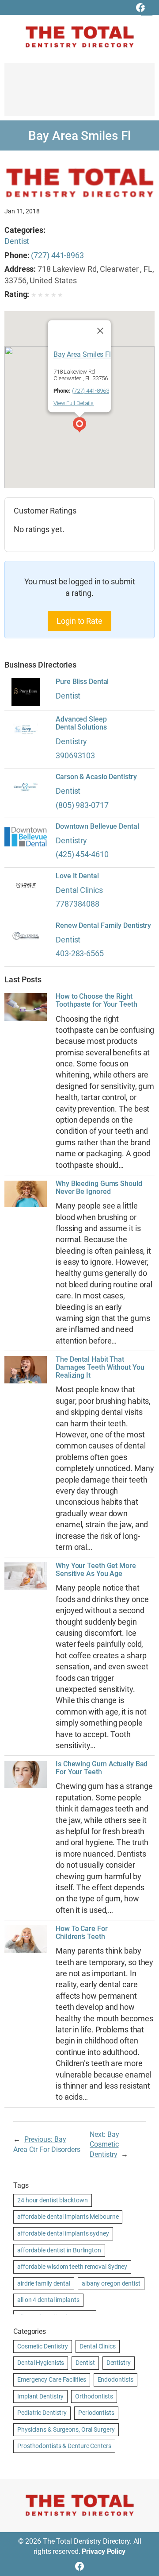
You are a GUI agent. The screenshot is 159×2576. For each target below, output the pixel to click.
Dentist (17, 241)
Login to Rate (79, 621)
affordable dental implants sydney (63, 2233)
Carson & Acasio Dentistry (96, 777)
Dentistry (71, 741)
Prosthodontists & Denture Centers (64, 2446)
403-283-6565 (80, 953)
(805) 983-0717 (82, 805)
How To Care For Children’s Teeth (82, 1933)
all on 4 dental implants (48, 2300)
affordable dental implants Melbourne (68, 2217)
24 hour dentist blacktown (53, 2200)
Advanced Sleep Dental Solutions (81, 723)
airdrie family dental (44, 2283)
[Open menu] (147, 10)
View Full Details (74, 403)
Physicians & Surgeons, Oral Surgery (66, 2429)
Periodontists (96, 2413)
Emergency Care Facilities (52, 2379)
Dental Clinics (79, 890)
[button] (79, 426)
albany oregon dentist (111, 2283)
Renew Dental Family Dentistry (103, 926)
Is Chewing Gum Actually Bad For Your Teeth (102, 1768)
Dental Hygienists (41, 2363)
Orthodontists (94, 2396)
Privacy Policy (104, 2551)
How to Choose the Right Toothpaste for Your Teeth (97, 1000)
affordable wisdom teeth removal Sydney (72, 2267)
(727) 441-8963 (57, 255)
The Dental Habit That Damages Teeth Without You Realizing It (100, 1367)
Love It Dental (77, 876)
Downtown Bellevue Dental (97, 826)
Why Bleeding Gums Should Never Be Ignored (99, 1188)
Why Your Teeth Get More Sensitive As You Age (96, 1570)
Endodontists (116, 2379)
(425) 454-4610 (82, 854)
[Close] (100, 331)
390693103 (75, 755)
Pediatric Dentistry (42, 2413)
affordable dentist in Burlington (59, 2250)
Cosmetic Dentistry (43, 2346)
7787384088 (78, 904)
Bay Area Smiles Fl (82, 355)
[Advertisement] (79, 94)
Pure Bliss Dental (82, 682)
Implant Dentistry (40, 2396)
